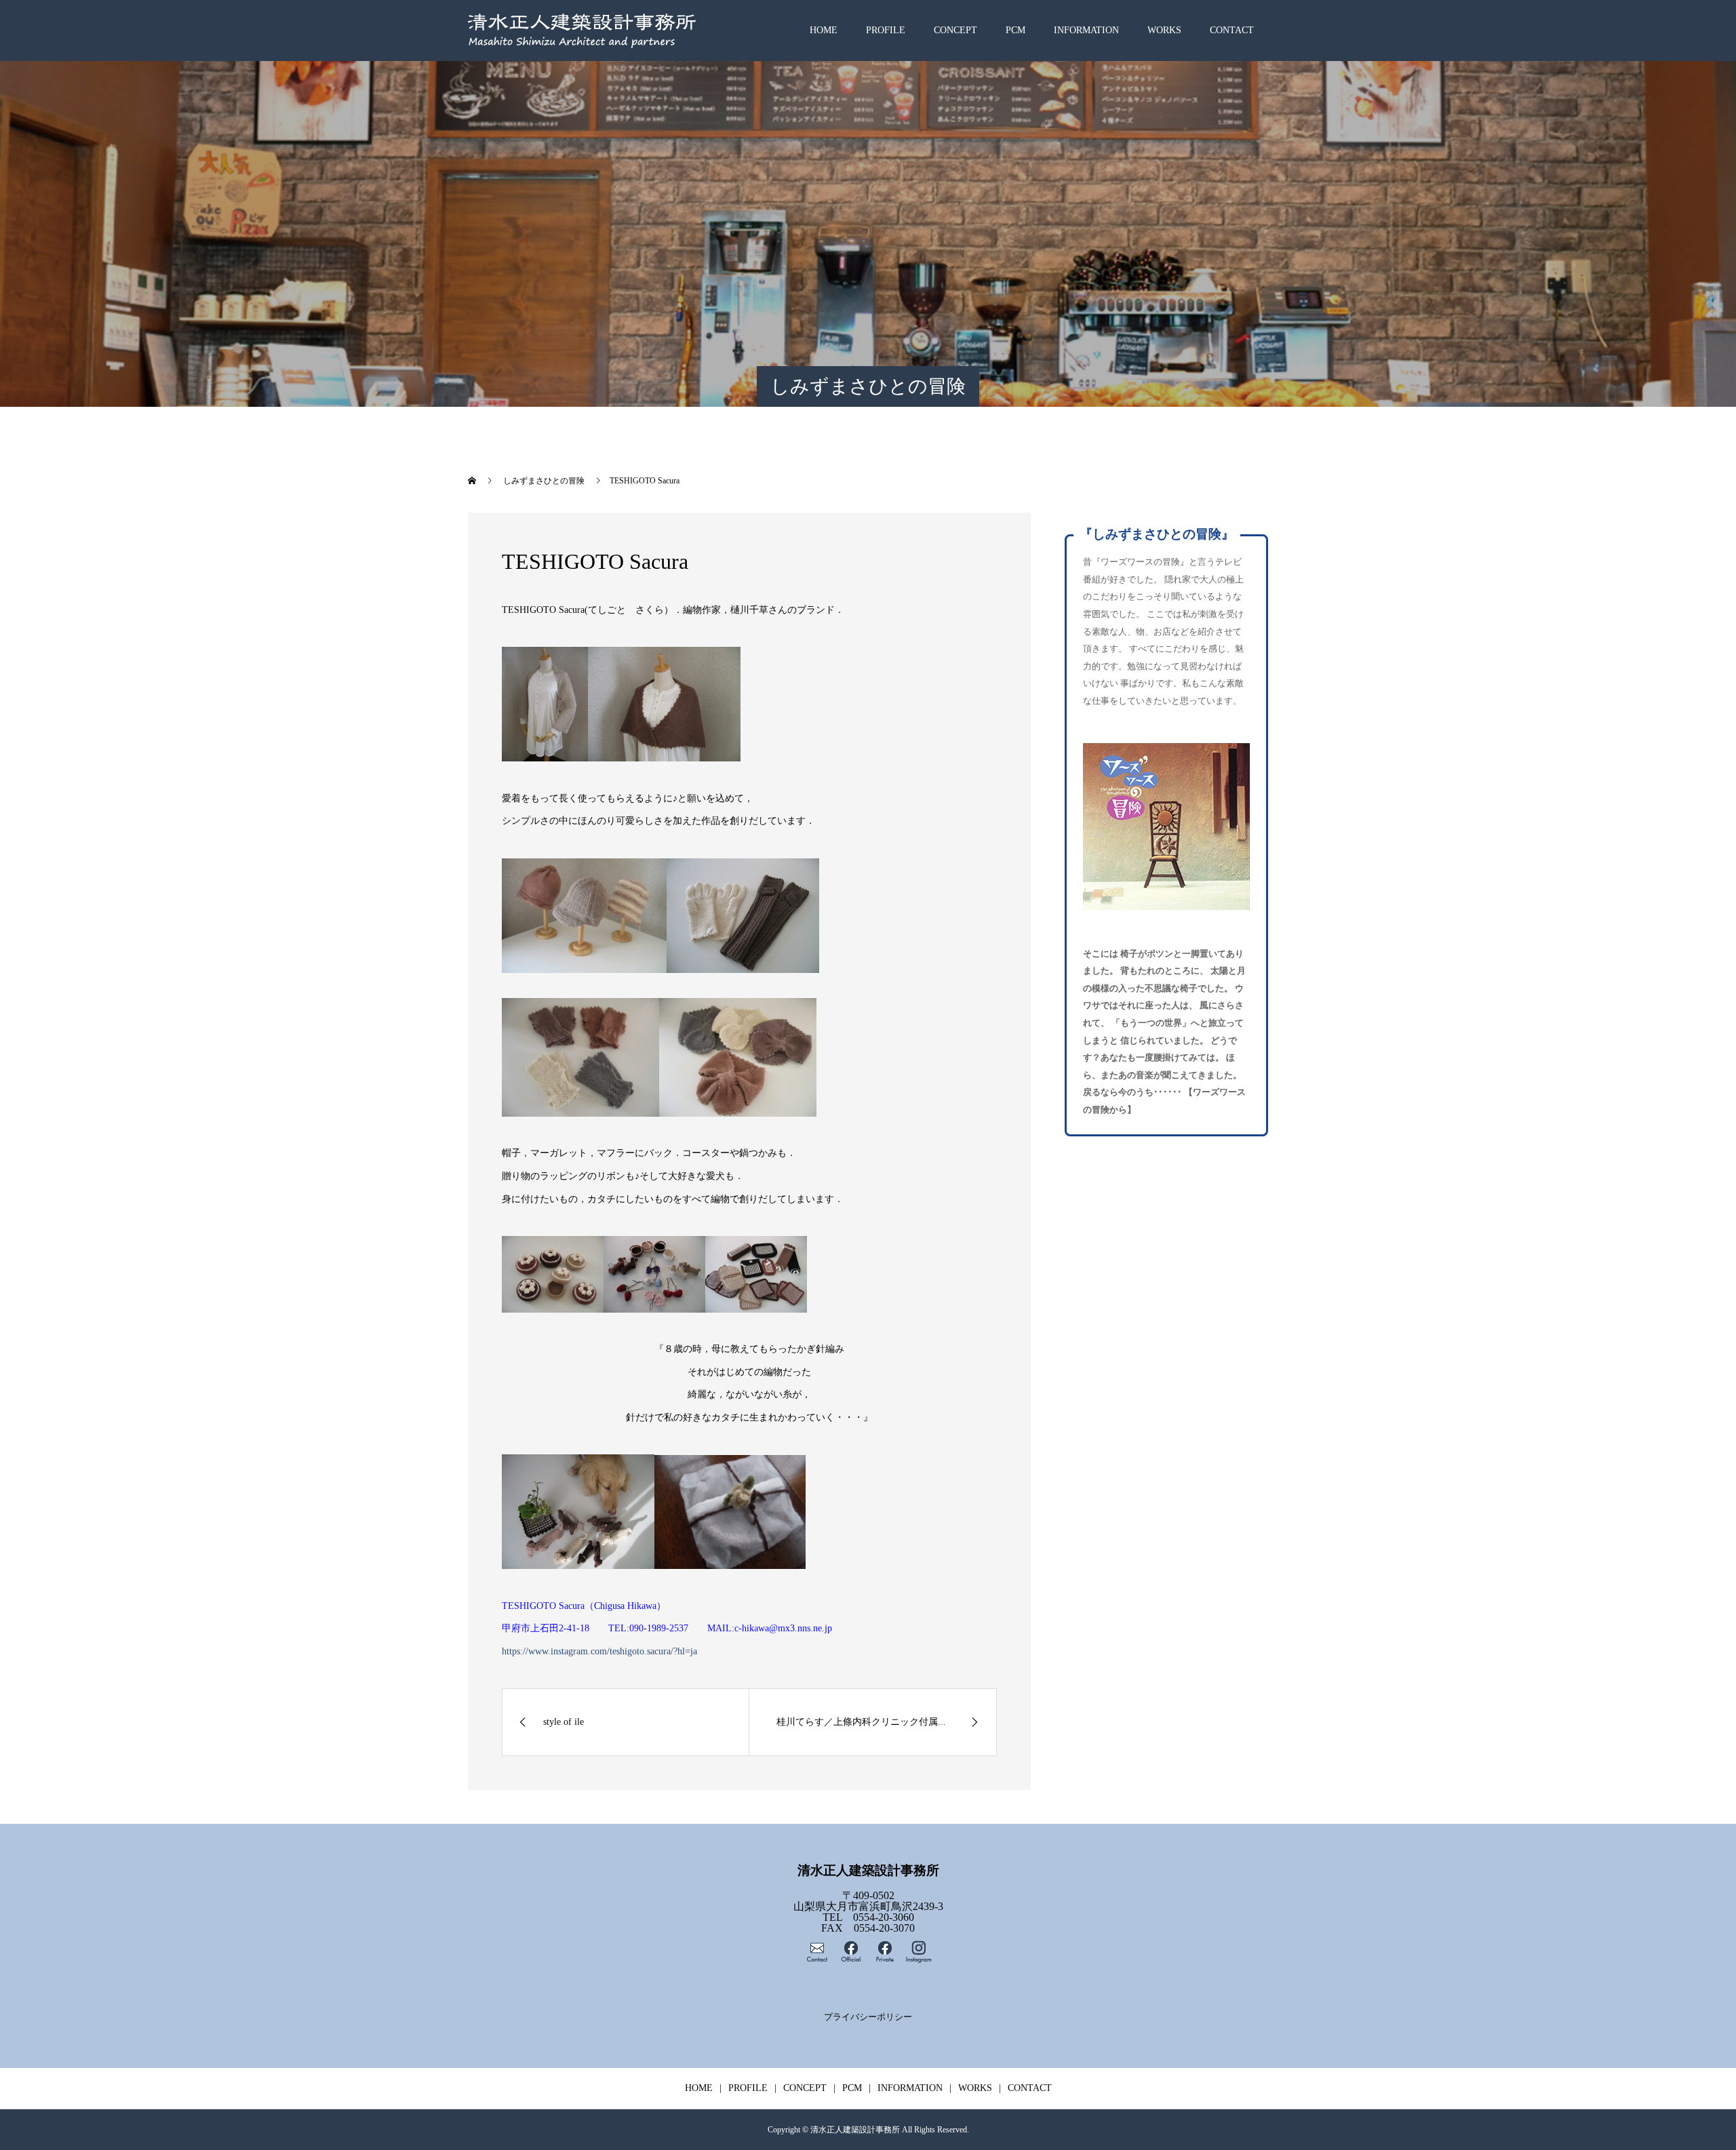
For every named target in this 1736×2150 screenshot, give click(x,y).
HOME (824, 30)
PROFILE (886, 30)
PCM (1015, 30)
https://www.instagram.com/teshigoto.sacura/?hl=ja (599, 1651)
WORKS (1164, 30)
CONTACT (1232, 30)
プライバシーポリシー (868, 2017)
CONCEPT (955, 30)
